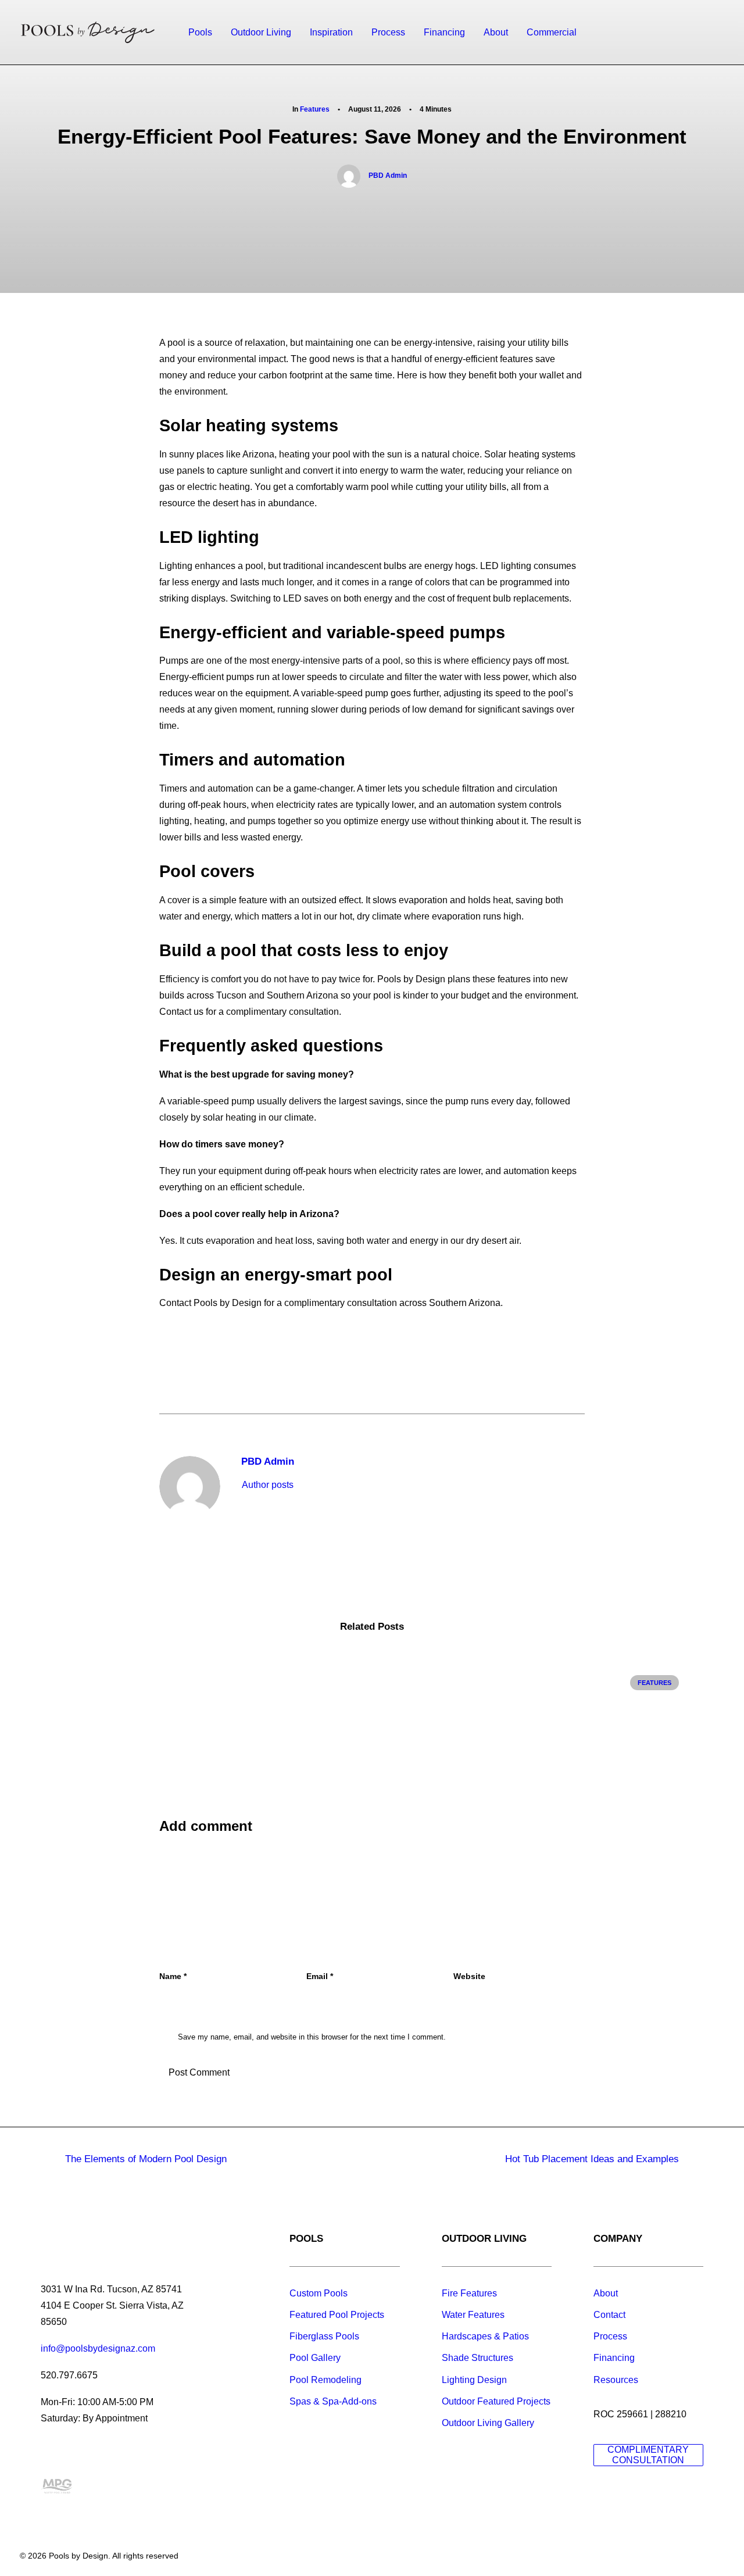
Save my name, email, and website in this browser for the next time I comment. (312, 2037)
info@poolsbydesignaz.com (98, 2348)
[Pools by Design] (88, 33)
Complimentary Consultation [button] (649, 2455)
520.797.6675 (69, 2375)
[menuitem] (200, 33)
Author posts (268, 1485)
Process (388, 32)
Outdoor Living (261, 32)
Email (320, 1976)
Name (173, 1976)
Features (315, 109)
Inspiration (331, 32)
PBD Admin (388, 176)
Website (469, 1976)
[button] (665, 33)
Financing (444, 32)
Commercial (552, 32)
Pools (200, 32)
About (496, 32)
